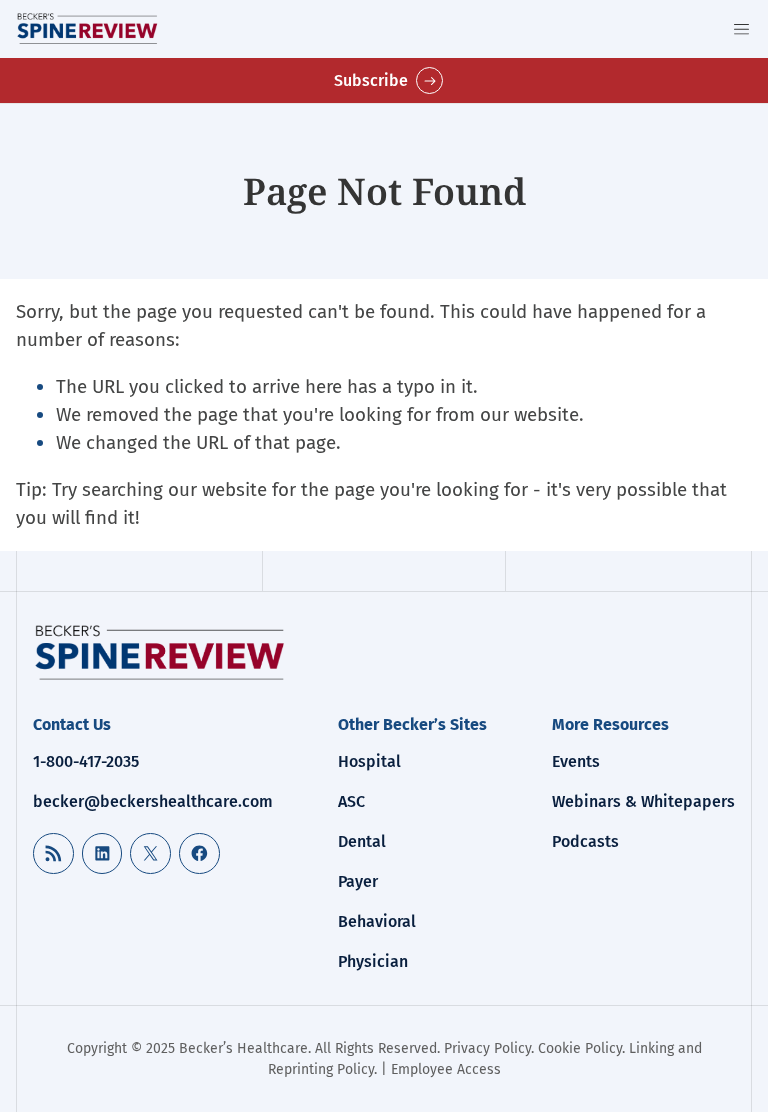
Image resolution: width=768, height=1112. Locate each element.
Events (576, 761)
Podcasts (585, 841)
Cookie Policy (580, 1048)
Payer (358, 881)
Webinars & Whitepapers (643, 801)
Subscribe (371, 80)
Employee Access (446, 1069)
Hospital (369, 761)
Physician (373, 961)
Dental (362, 841)
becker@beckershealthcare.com (153, 801)
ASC (351, 801)
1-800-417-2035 (86, 761)
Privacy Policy (487, 1048)
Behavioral (377, 921)
